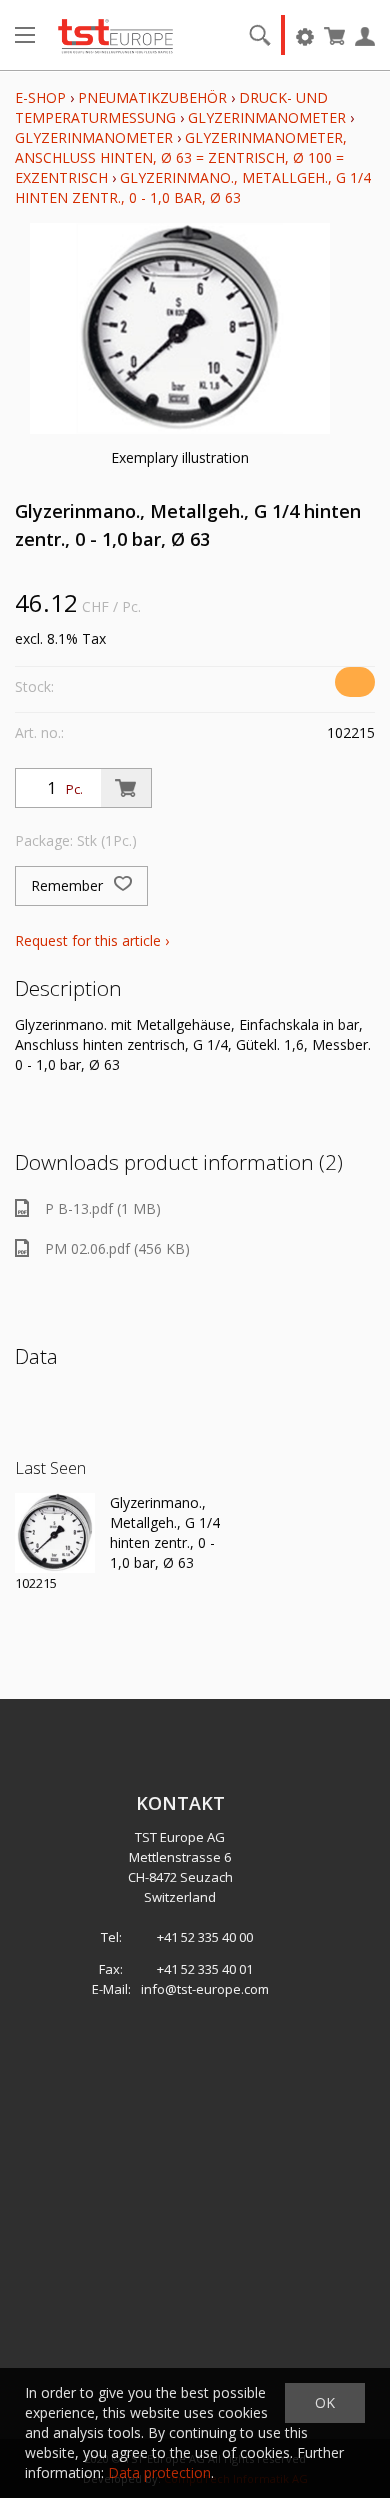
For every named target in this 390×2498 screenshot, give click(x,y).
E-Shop (40, 97)
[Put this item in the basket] (126, 788)
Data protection (159, 2472)
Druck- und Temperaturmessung (171, 107)
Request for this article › (92, 940)
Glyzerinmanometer (267, 117)
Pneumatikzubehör (154, 97)
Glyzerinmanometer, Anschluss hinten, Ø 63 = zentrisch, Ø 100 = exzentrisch (181, 157)
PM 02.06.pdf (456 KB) (117, 1248)
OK (325, 2402)
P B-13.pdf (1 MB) (103, 1208)
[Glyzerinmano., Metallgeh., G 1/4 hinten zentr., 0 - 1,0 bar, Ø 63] (55, 1533)
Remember (69, 885)
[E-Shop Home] (115, 35)
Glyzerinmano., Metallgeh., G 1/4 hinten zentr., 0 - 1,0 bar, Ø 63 (193, 187)
